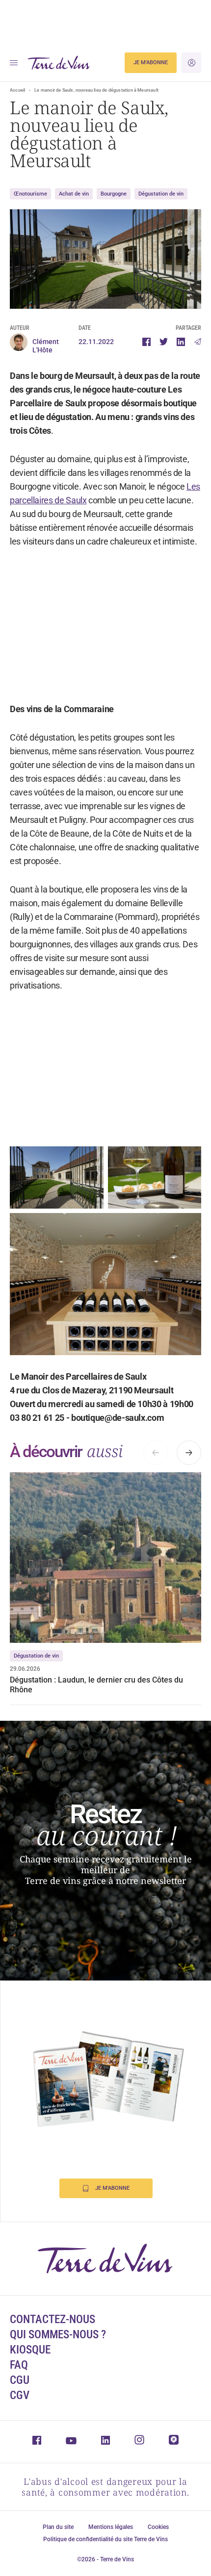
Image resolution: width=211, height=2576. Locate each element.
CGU (20, 2380)
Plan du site (58, 2527)
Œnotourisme (30, 194)
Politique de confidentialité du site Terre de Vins (105, 2539)
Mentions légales (111, 2527)
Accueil (17, 90)
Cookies (158, 2527)
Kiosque (30, 2350)
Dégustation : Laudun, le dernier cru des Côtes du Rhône (96, 1685)
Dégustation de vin (161, 194)
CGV (20, 2395)
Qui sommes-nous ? (58, 2335)
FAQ (19, 2365)
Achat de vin (74, 194)
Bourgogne (114, 194)
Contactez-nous (53, 2319)
